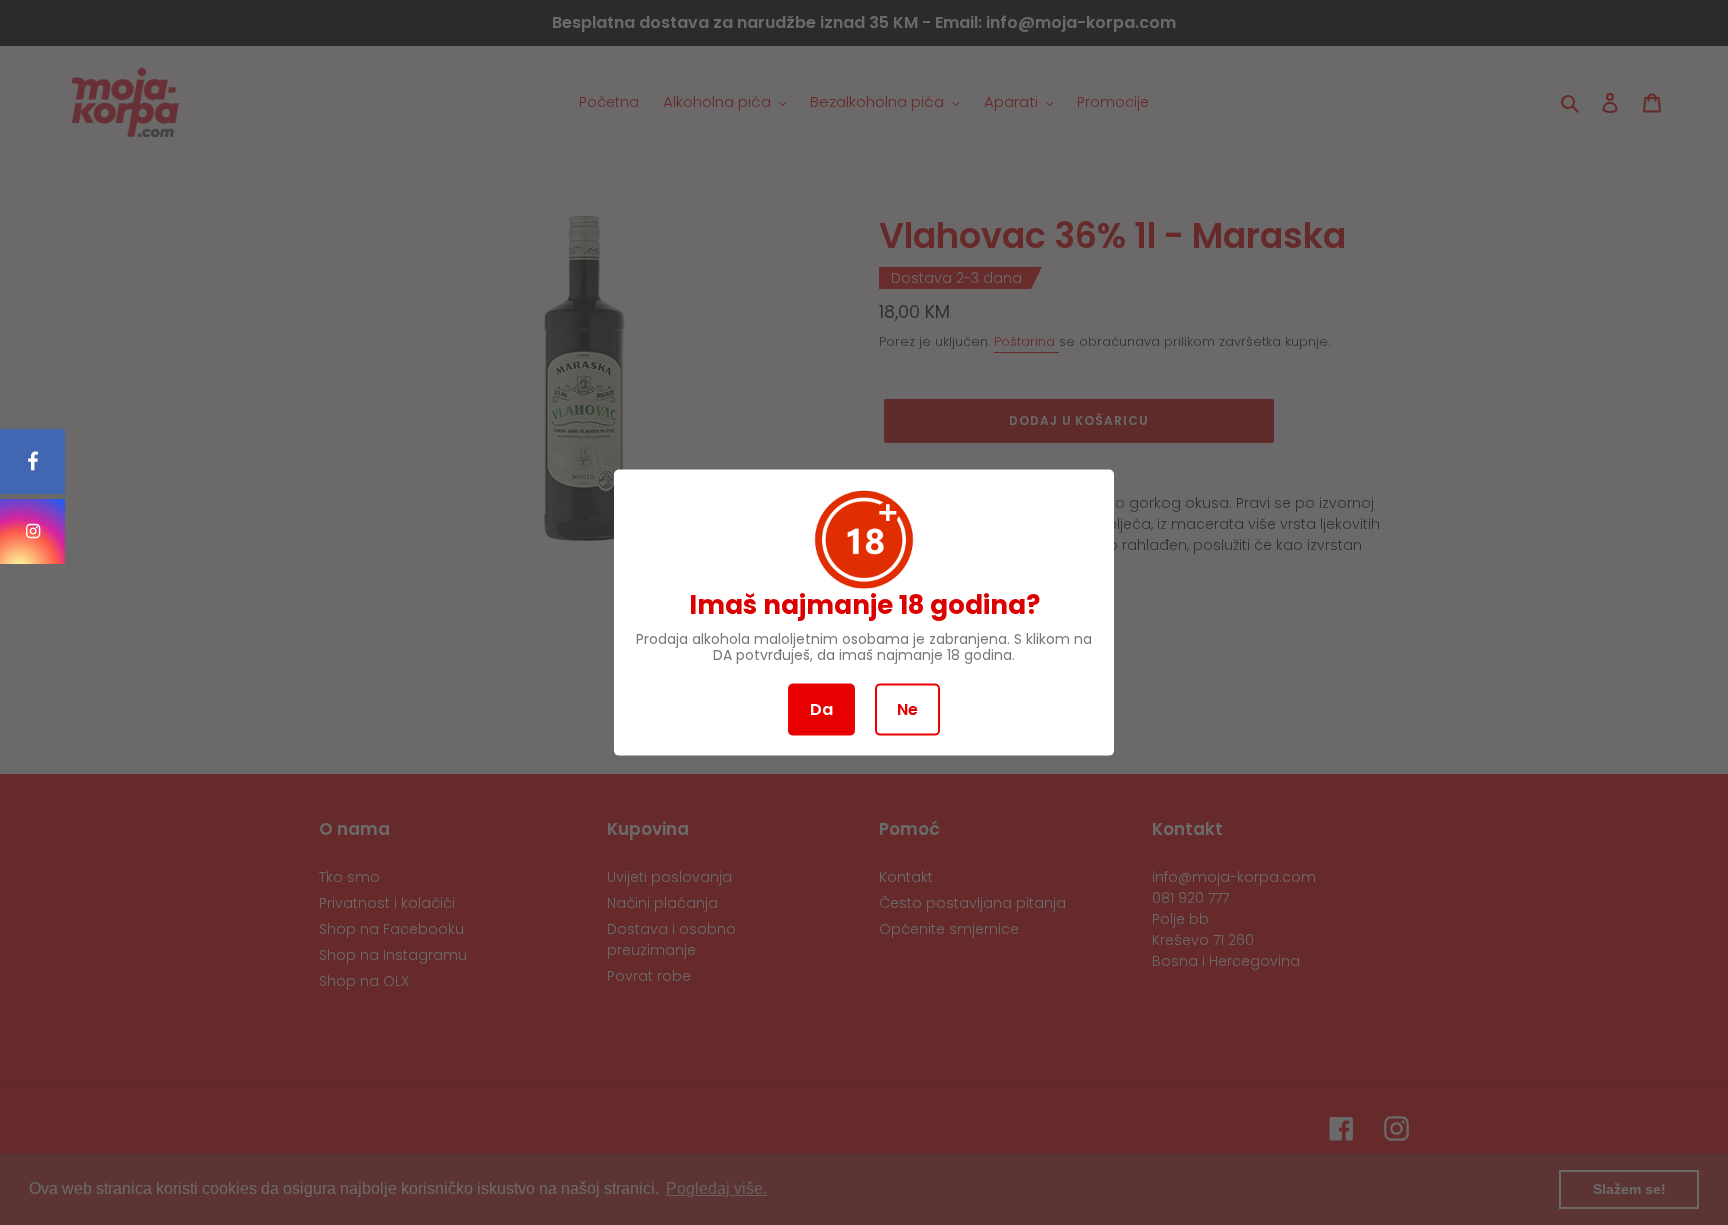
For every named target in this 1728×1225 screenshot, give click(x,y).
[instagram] (32, 531)
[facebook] (32, 461)
